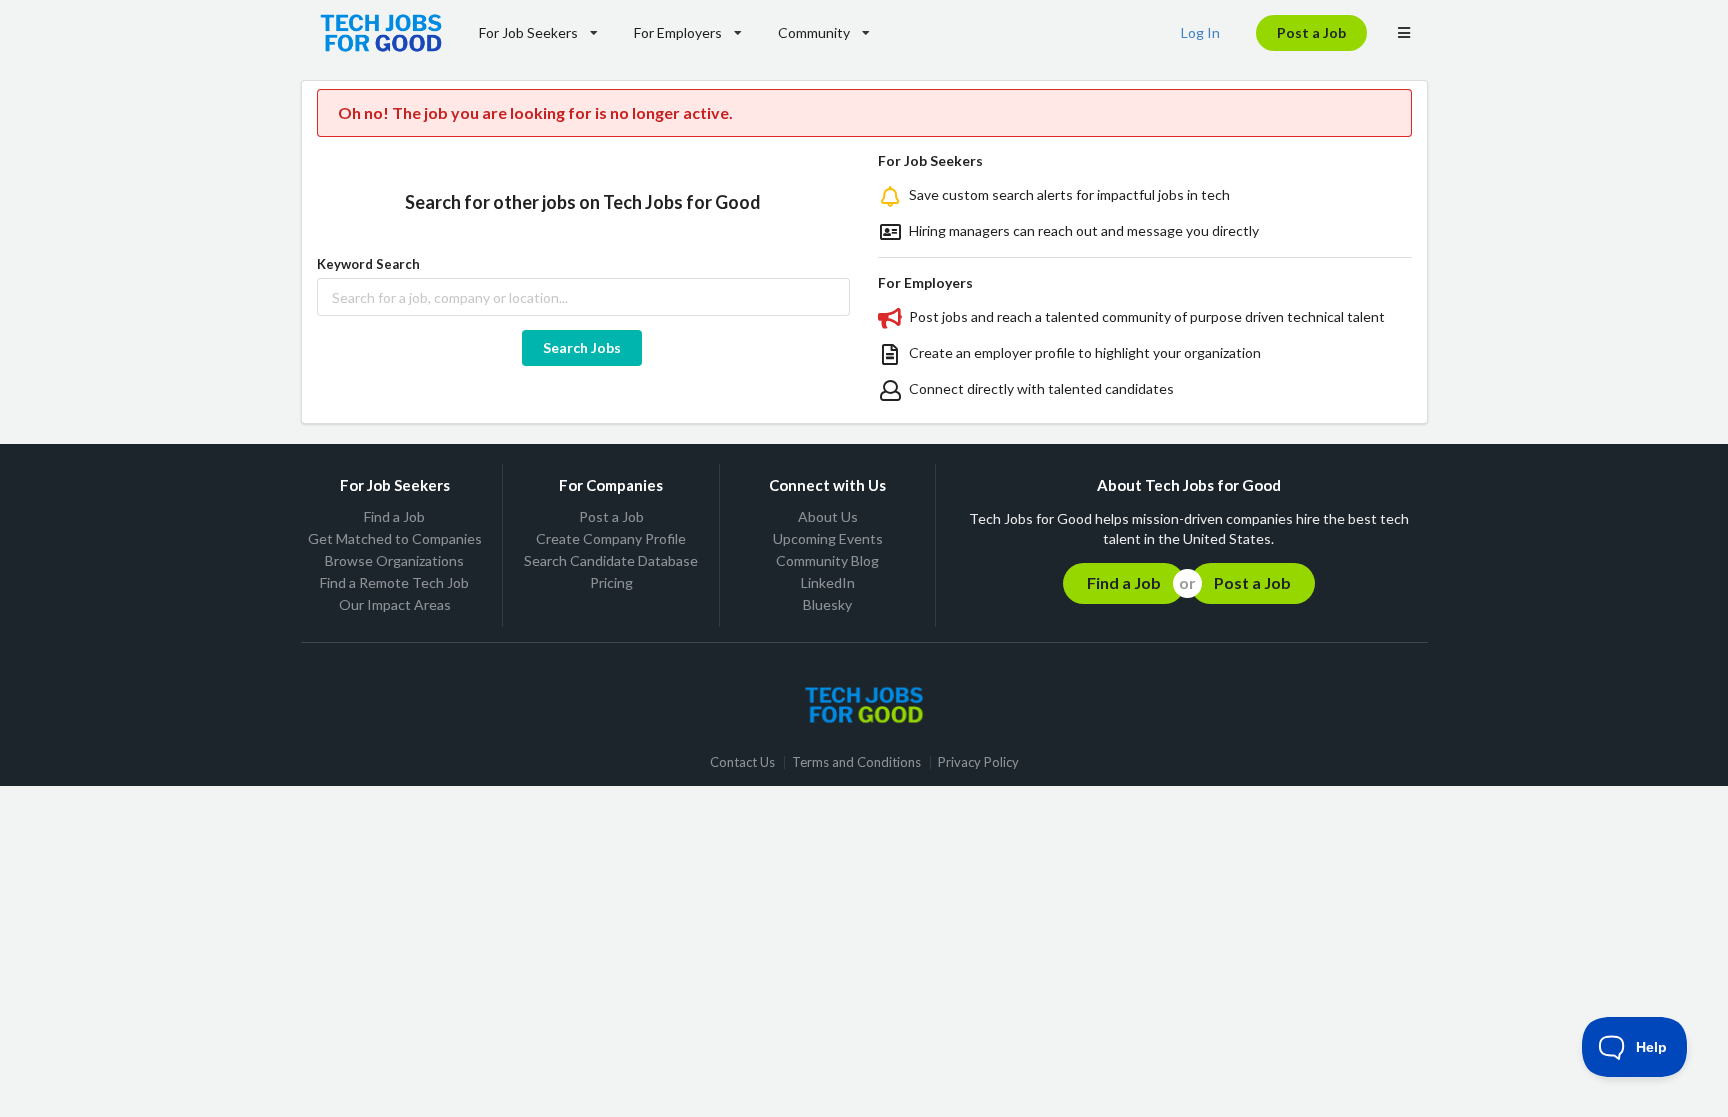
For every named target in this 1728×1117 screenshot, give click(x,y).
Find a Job (394, 517)
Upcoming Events (828, 538)
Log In (1200, 32)
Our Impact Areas (395, 604)
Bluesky (827, 604)
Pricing (611, 582)
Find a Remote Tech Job (394, 582)
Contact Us (742, 762)
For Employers (678, 32)
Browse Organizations (394, 560)
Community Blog (827, 560)
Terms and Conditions (856, 762)
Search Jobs (582, 347)
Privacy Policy (978, 762)
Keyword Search (368, 264)
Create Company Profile (611, 538)
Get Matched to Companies (395, 538)
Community (814, 32)
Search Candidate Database (611, 560)
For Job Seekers (528, 32)
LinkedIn (828, 582)
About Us (828, 517)
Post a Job (1311, 32)
